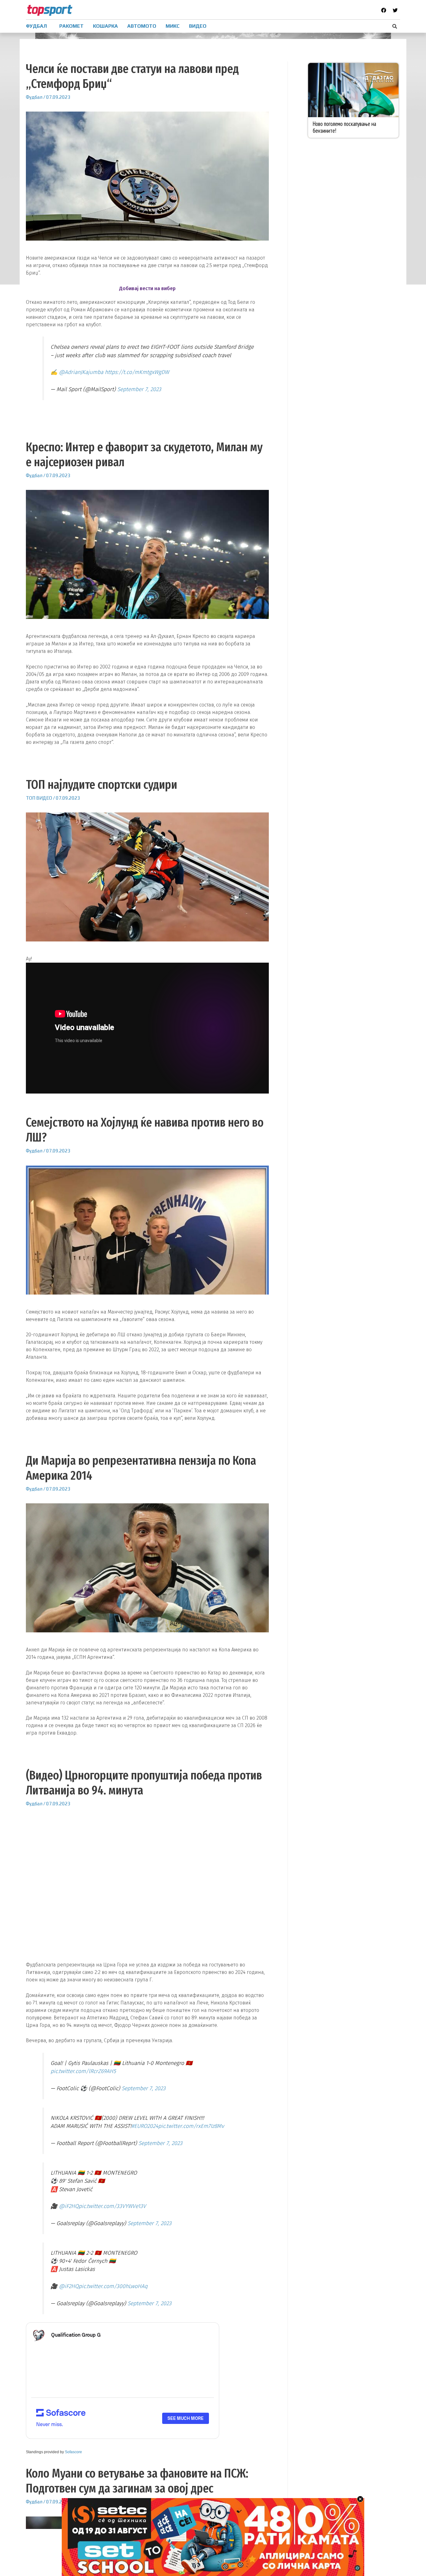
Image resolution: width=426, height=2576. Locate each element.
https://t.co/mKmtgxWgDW (137, 372)
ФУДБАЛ (36, 26)
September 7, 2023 (139, 389)
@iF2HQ (69, 2206)
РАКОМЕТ (71, 26)
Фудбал (34, 97)
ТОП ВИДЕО (39, 798)
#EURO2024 (145, 2126)
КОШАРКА (105, 26)
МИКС (173, 26)
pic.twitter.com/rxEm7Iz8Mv (191, 2126)
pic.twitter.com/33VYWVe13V (112, 2206)
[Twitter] (395, 10)
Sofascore (73, 2452)
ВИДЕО (198, 26)
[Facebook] (384, 10)
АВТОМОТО (142, 26)
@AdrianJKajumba (81, 372)
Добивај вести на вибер (147, 288)
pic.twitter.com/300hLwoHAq (113, 2286)
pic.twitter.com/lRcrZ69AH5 (83, 2071)
